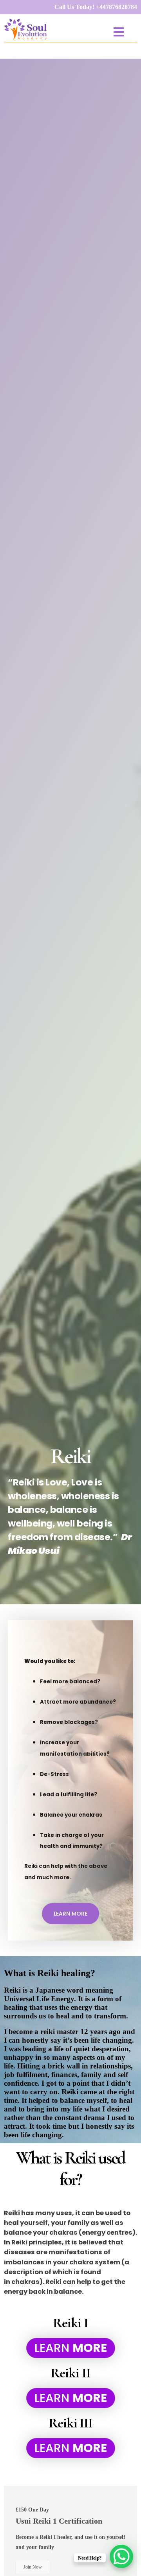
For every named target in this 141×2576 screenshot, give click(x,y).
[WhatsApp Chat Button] (121, 2556)
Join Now (33, 2567)
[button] (119, 32)
